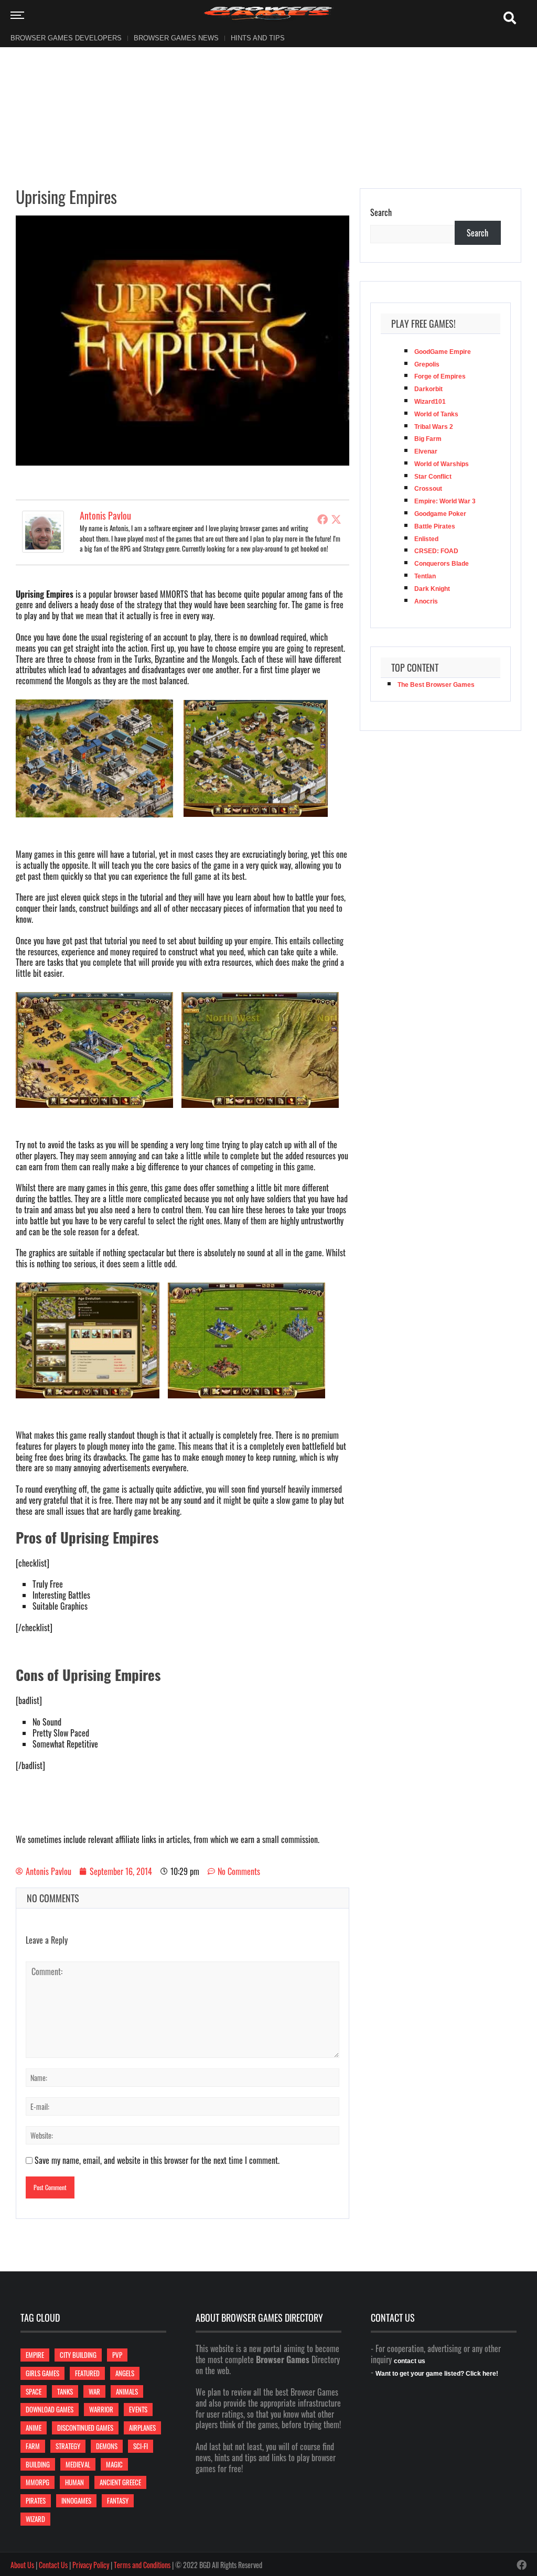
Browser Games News (176, 38)
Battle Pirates (435, 526)
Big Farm (428, 439)
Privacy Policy (91, 2565)
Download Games (50, 2409)
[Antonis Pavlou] (43, 531)
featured (87, 2373)
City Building (78, 2355)
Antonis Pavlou (105, 515)
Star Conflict (433, 477)
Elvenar (426, 451)
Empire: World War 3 (445, 501)
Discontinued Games (85, 2428)
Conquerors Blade (442, 564)
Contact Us (53, 2565)
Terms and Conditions (142, 2565)
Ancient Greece (120, 2482)
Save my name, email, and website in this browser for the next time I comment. (157, 2160)
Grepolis (427, 364)
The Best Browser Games (436, 685)
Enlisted (426, 539)
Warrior (101, 2409)
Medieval (78, 2464)
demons (107, 2446)
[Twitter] (336, 519)
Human (74, 2482)
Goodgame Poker (440, 514)
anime (34, 2428)
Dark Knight (432, 589)
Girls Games (42, 2373)
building (38, 2464)
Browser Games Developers (66, 38)
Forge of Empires (440, 376)
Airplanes (142, 2428)
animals (127, 2391)
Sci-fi (141, 2446)
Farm (33, 2446)
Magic (114, 2464)
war (94, 2391)
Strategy (68, 2446)
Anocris (426, 601)
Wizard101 (430, 402)
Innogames (76, 2500)
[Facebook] (323, 519)
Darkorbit (428, 389)
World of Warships (442, 464)
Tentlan (425, 576)
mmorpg (37, 2482)
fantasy (118, 2500)
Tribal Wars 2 (434, 427)
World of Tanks (436, 414)
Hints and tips (258, 38)
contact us (410, 2361)
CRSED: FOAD (436, 551)
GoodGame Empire (443, 352)
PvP (117, 2355)
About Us (22, 2565)
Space (34, 2391)
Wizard (35, 2519)
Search (381, 213)
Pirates (36, 2500)
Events (138, 2409)
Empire (35, 2355)
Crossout (428, 489)
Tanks (65, 2391)
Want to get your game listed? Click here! (437, 2374)
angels (125, 2373)
